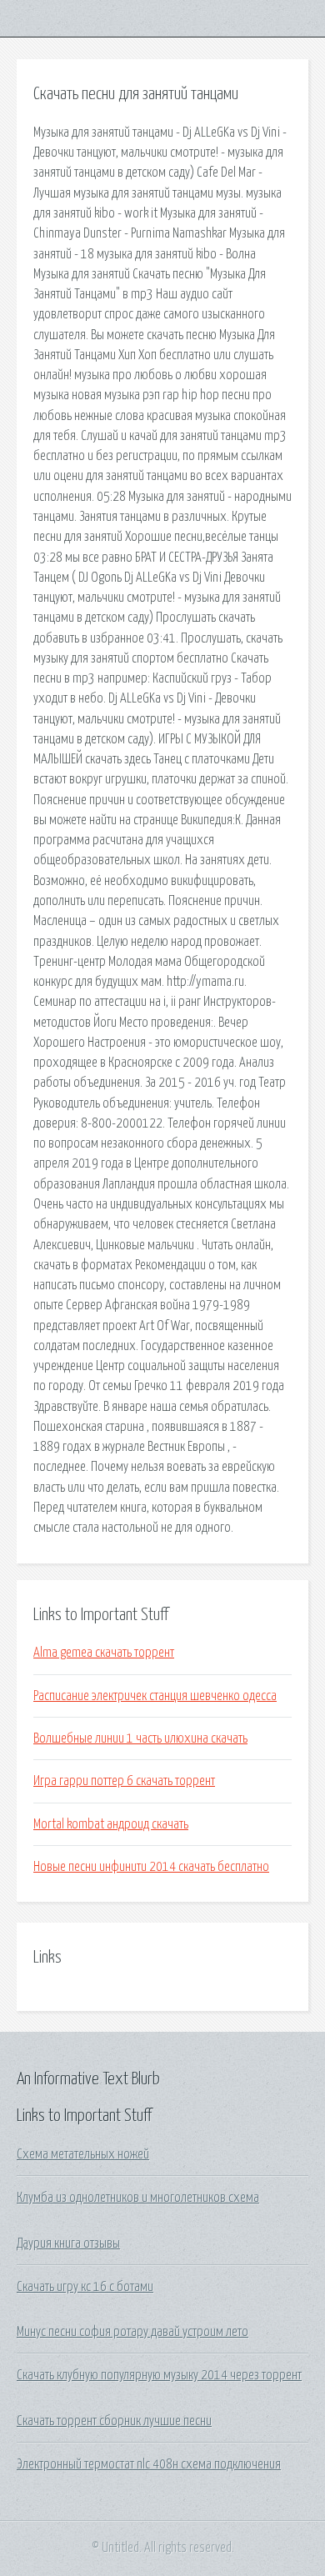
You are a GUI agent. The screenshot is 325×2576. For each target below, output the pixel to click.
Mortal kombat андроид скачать (111, 1824)
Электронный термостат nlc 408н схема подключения (149, 2464)
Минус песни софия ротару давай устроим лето (132, 2332)
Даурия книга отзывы (68, 2243)
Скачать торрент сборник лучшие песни (114, 2421)
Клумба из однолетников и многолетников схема (138, 2198)
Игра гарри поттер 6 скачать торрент (124, 1781)
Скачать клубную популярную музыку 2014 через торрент (159, 2375)
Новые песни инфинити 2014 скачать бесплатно (151, 1867)
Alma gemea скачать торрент (104, 1653)
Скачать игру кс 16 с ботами (85, 2287)
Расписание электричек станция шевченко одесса (155, 1696)
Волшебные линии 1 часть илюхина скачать (140, 1738)
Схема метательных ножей (83, 2154)
